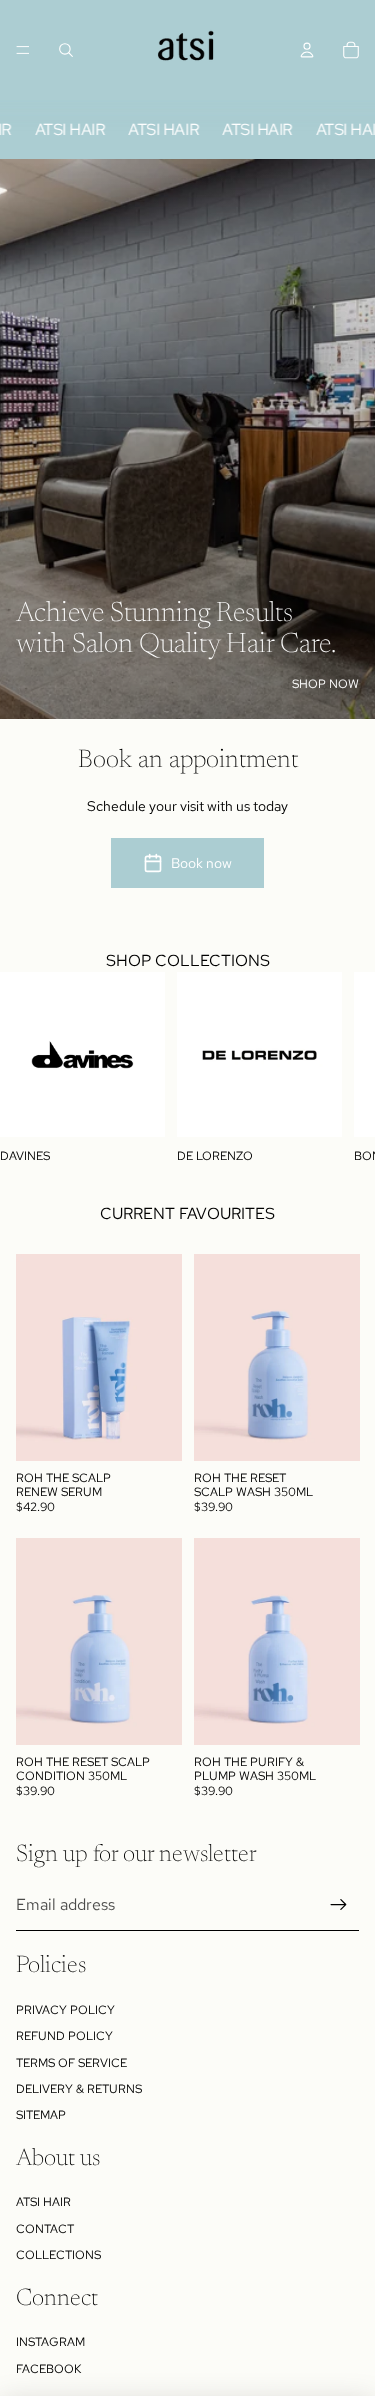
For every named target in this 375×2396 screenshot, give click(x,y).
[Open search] (66, 50)
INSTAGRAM (50, 2342)
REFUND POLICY (64, 2036)
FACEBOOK (48, 2369)
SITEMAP (41, 2115)
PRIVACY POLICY (65, 2010)
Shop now (325, 684)
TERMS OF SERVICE (71, 2063)
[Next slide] (341, 1068)
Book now (201, 863)
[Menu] (23, 50)
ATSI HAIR (43, 2202)
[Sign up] (339, 1905)
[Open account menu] (307, 50)
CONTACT (45, 2229)
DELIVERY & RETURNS (79, 2089)
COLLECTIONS (58, 2255)
